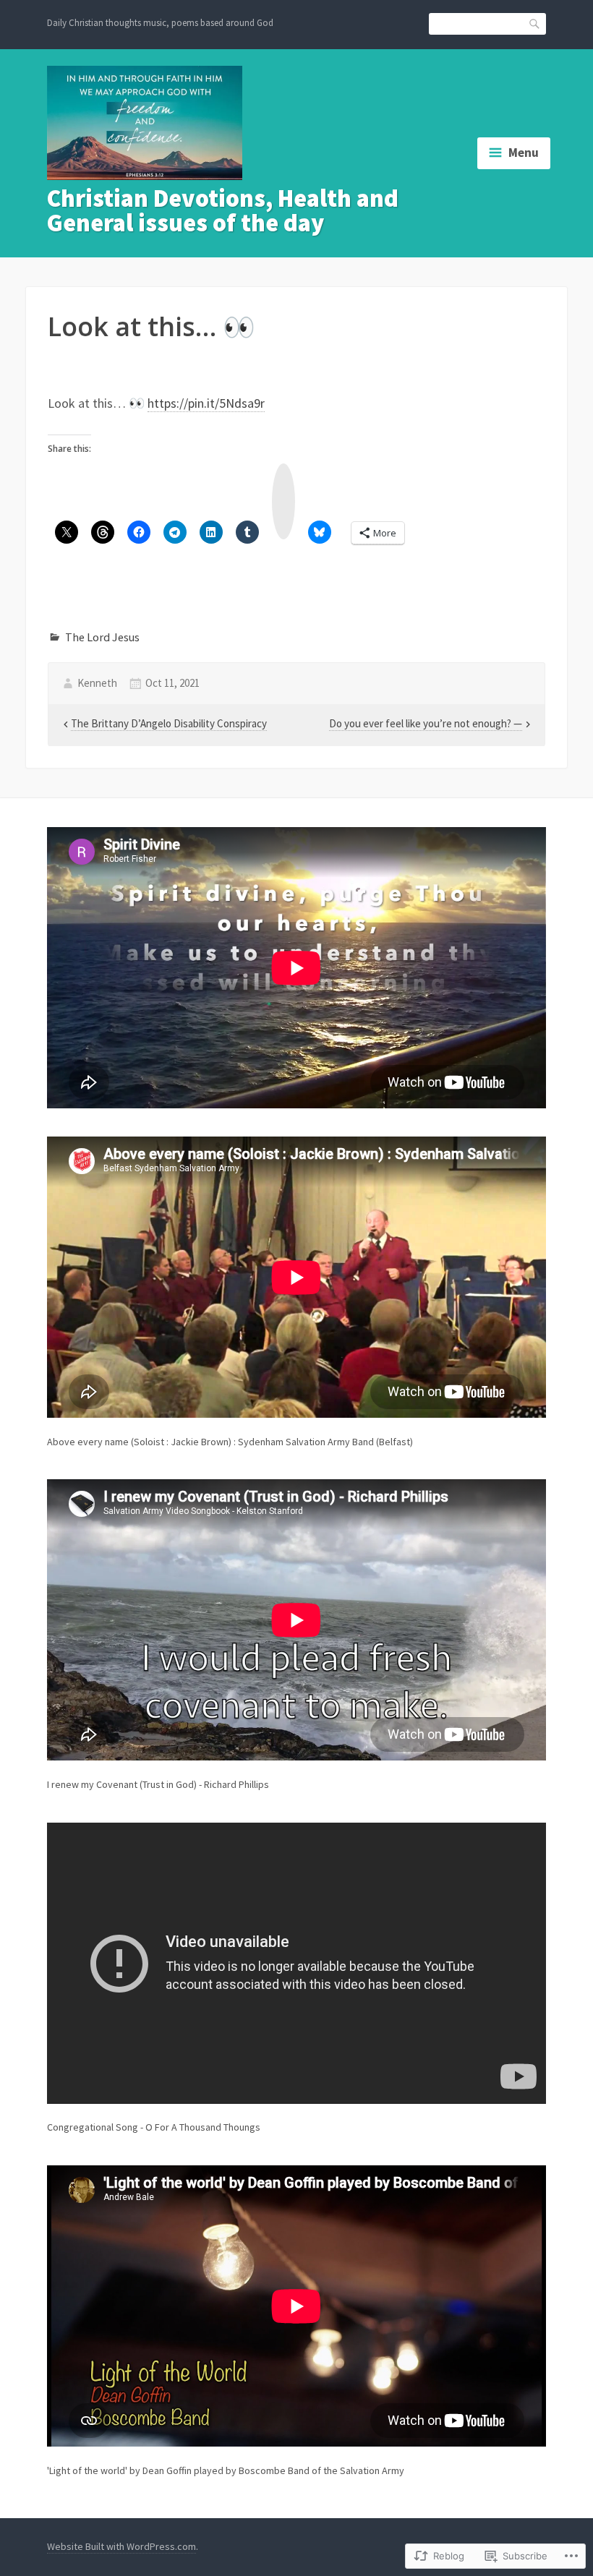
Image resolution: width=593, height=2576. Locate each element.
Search (535, 23)
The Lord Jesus (102, 637)
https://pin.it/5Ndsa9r (206, 403)
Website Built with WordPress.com (121, 2546)
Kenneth (97, 683)
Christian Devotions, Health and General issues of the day (223, 210)
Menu (524, 153)
